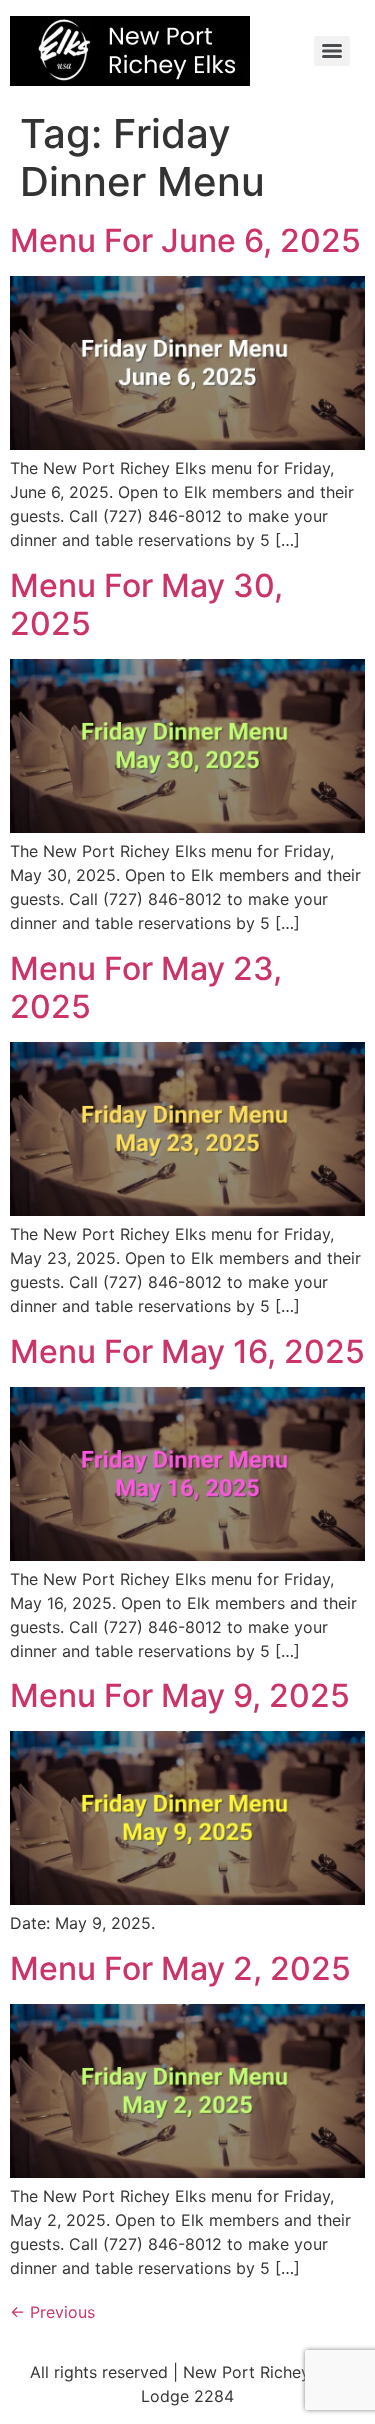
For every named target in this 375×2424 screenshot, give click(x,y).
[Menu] (332, 51)
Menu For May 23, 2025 (146, 987)
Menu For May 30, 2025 (146, 604)
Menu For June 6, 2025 (185, 240)
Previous (52, 2312)
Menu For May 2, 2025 (180, 1968)
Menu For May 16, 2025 (187, 1351)
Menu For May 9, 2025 (180, 1695)
